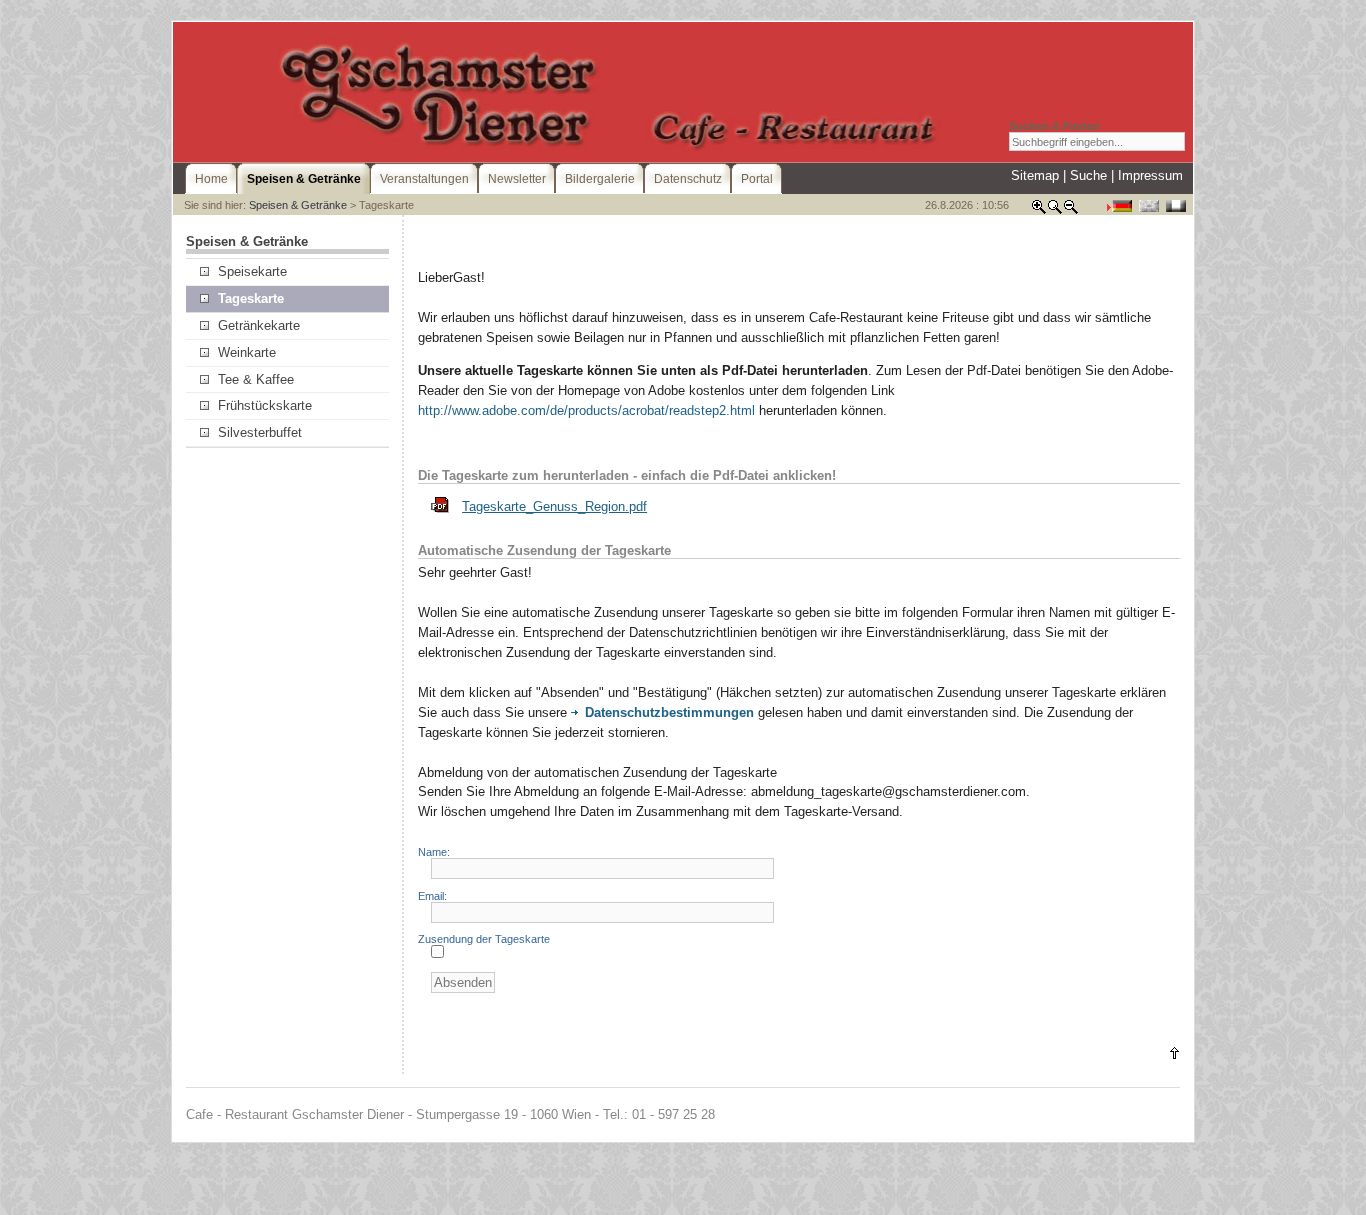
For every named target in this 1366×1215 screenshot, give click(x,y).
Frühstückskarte (265, 405)
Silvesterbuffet (260, 432)
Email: (432, 896)
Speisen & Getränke (298, 205)
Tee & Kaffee (256, 379)
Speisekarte (252, 271)
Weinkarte (247, 352)
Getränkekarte (259, 325)
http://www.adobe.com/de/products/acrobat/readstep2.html (586, 410)
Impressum (1150, 175)
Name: (434, 852)
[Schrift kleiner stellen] (1071, 210)
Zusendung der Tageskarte (484, 939)
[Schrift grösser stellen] (1039, 210)
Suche (1088, 175)
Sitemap (1035, 175)
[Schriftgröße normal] (1055, 210)
